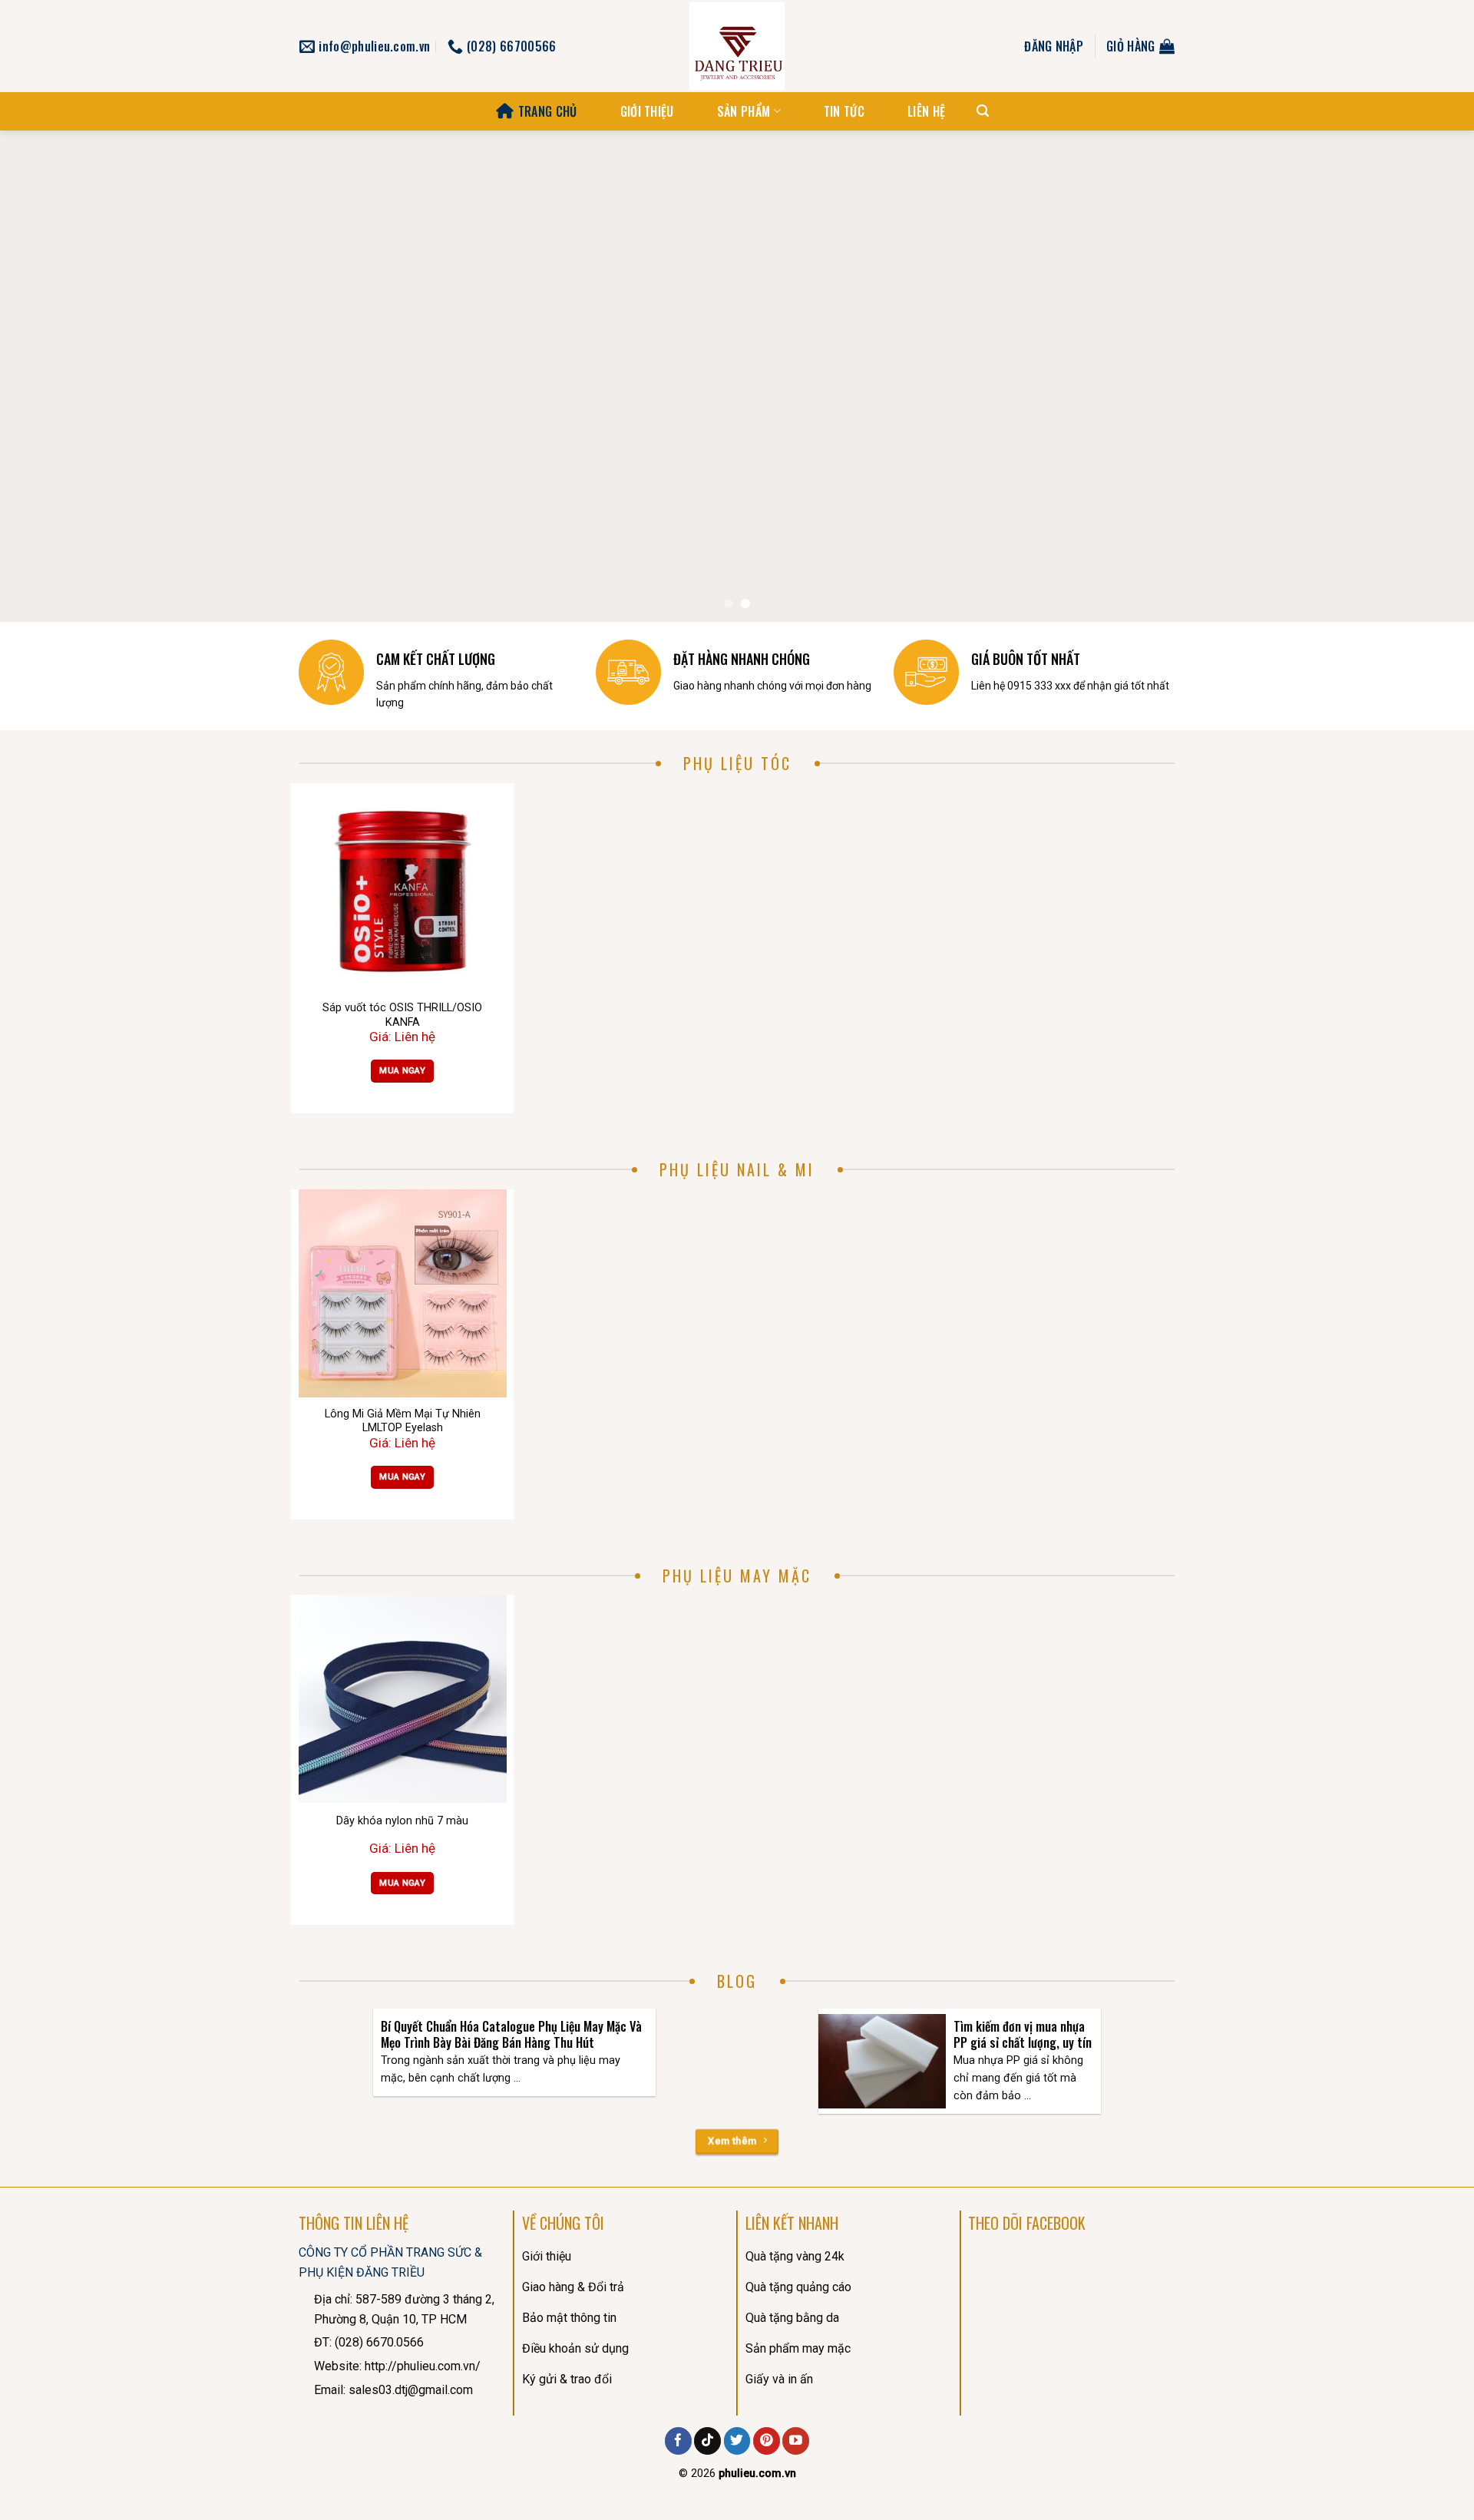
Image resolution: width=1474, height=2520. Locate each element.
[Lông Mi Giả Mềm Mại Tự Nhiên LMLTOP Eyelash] (403, 1293)
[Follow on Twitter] (737, 2441)
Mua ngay (402, 1070)
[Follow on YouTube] (796, 2441)
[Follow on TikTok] (707, 2441)
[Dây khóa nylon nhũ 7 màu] (403, 1699)
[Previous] (49, 376)
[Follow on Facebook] (678, 2441)
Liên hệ (926, 111)
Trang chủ (547, 111)
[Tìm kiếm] (983, 111)
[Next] (1425, 376)
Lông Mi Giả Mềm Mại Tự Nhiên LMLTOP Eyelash (403, 1421)
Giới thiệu (647, 111)
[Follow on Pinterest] (767, 2441)
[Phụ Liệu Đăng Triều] (737, 46)
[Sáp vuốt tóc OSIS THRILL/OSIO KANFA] (403, 887)
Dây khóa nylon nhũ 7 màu (402, 1821)
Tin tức (844, 111)
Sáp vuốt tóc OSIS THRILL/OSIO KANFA (402, 1015)
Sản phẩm (744, 111)
